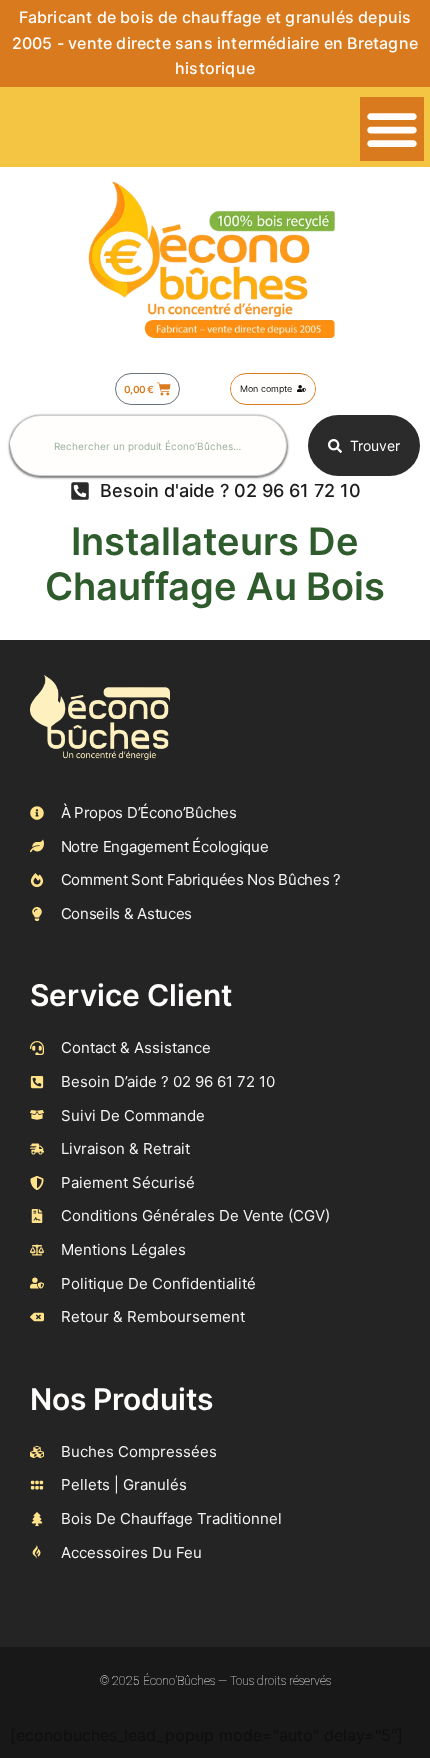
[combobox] (148, 445)
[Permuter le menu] (392, 129)
